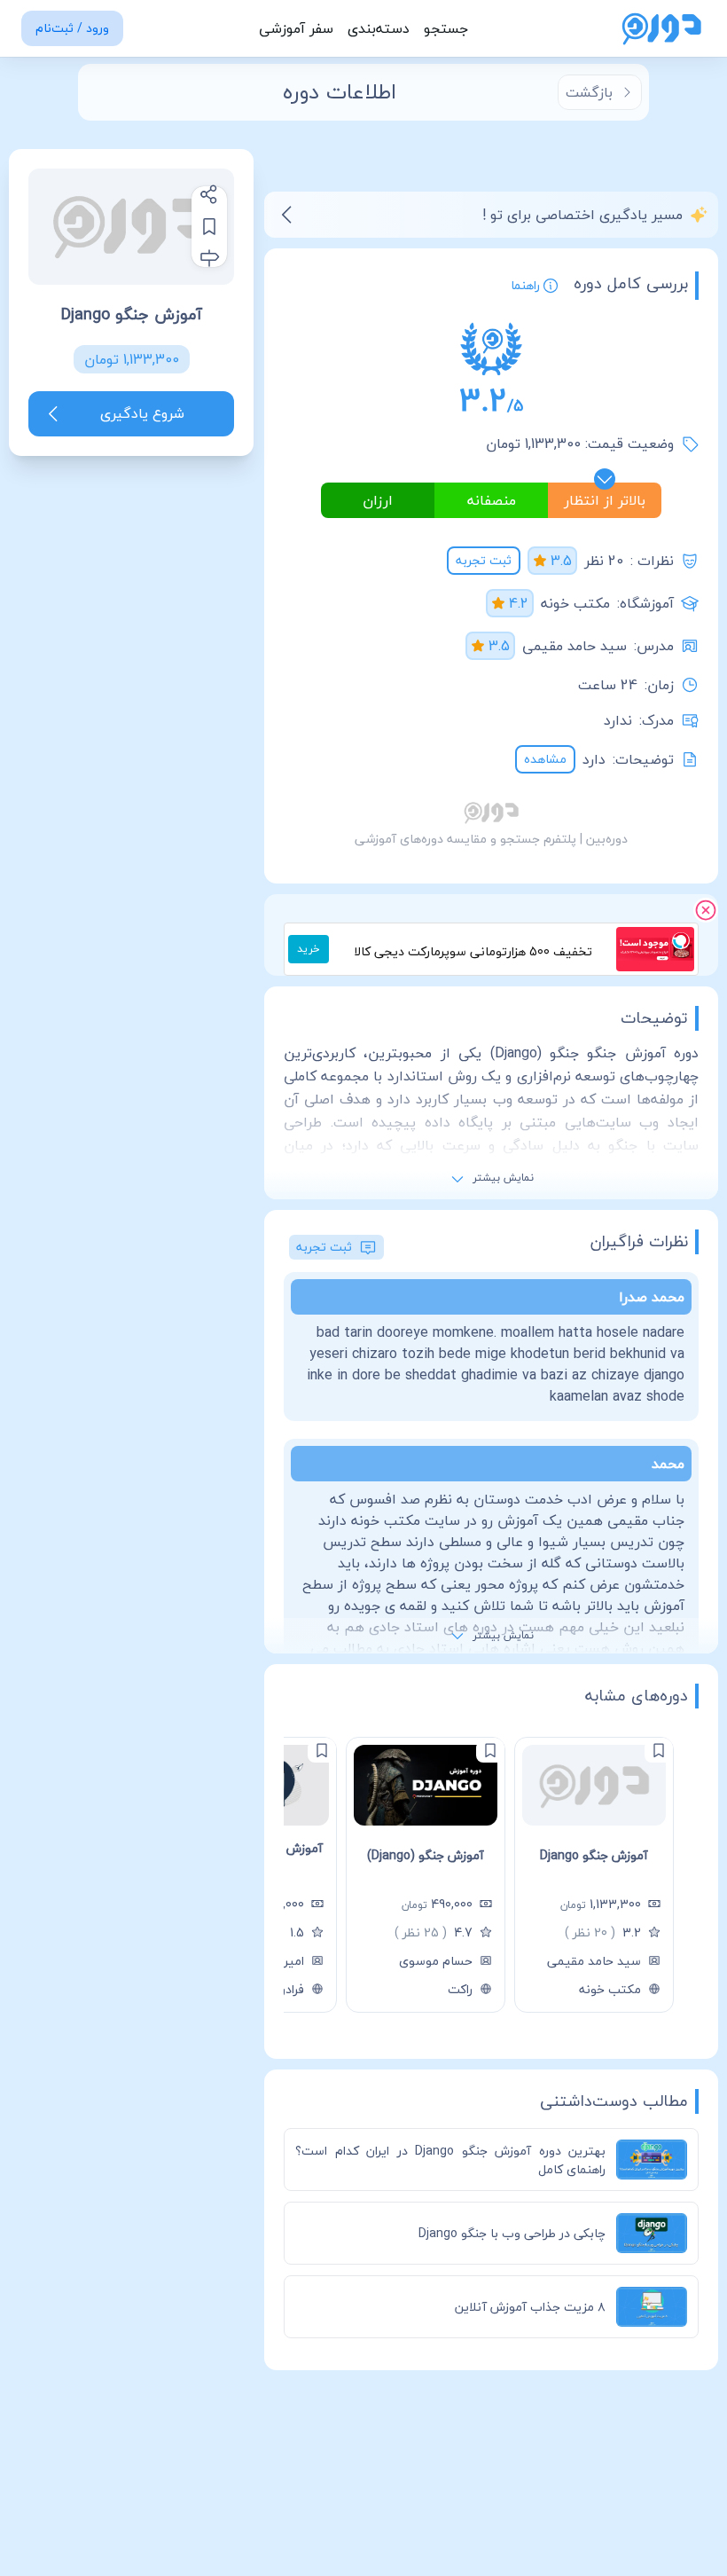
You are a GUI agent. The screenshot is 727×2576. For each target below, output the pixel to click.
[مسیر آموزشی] (209, 258)
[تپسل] (681, 940)
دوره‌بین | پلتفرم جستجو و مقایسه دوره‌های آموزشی (491, 839)
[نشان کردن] (209, 226)
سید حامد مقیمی (575, 646)
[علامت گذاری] (659, 1750)
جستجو (446, 28)
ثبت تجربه (484, 560)
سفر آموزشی (296, 28)
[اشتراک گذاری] (209, 194)
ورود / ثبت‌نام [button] (72, 28)
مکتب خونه (575, 603)
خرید (309, 949)
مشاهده (545, 759)
